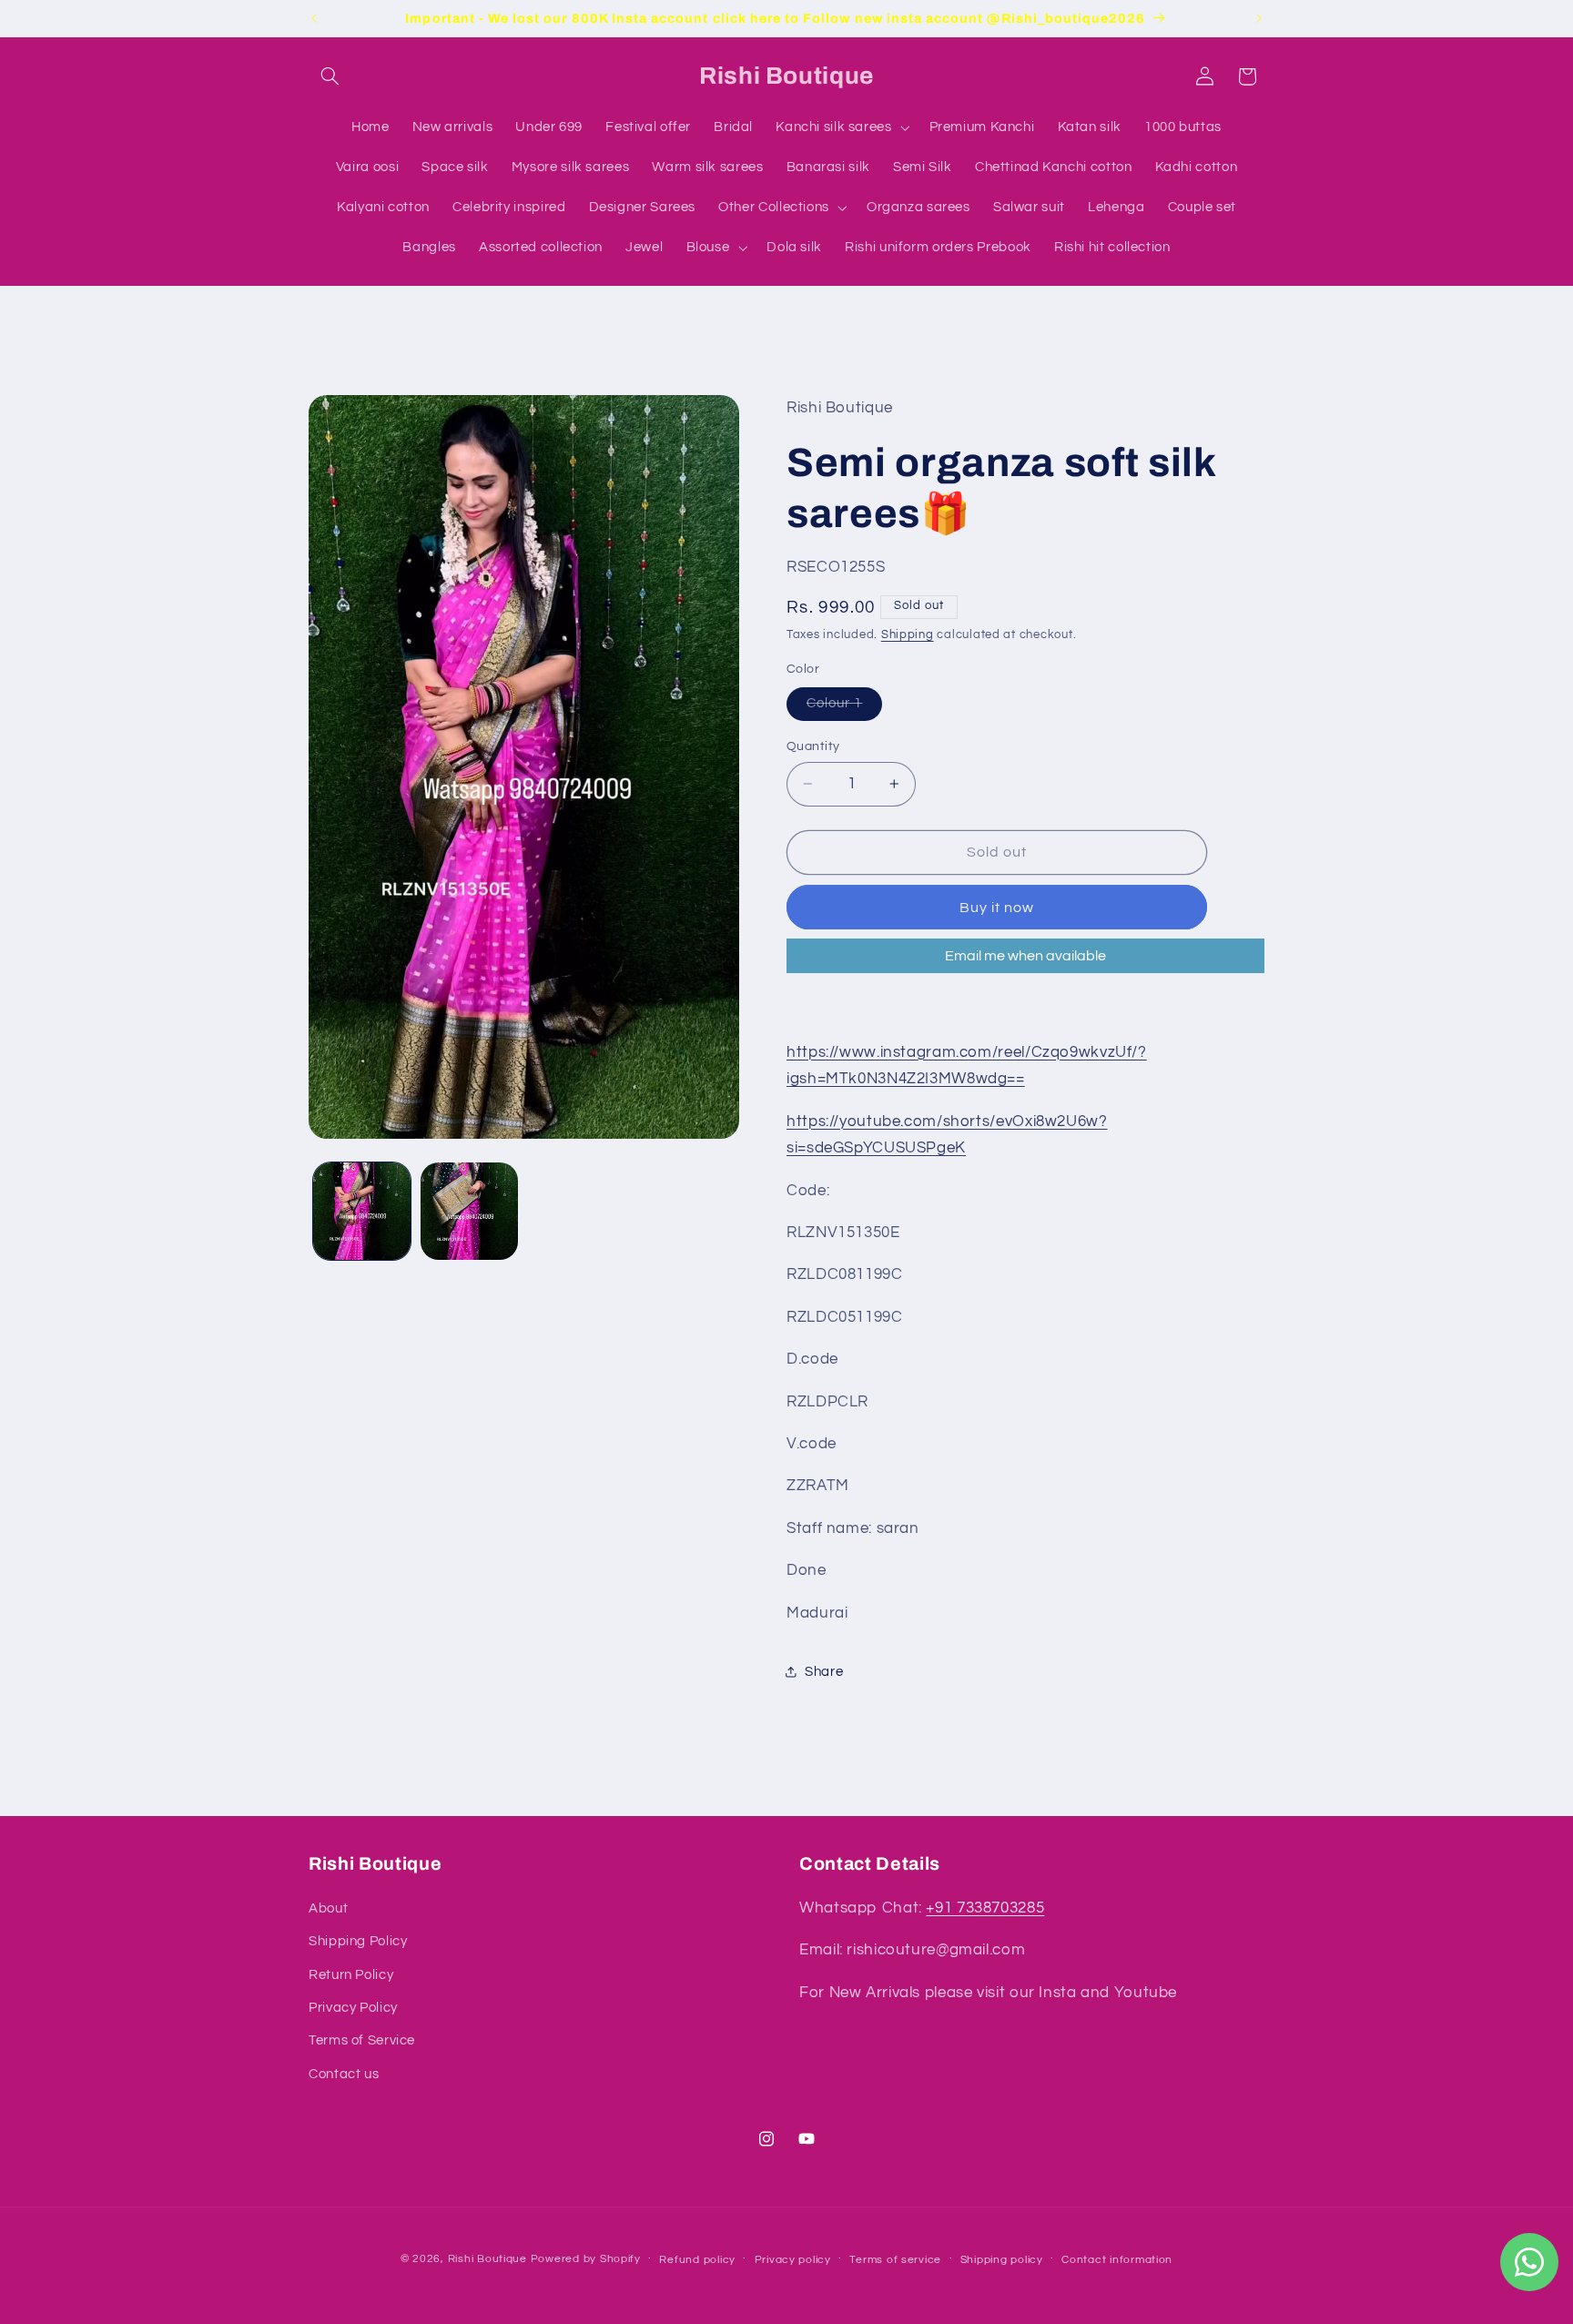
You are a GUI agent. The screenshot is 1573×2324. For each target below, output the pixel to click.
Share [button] (824, 1672)
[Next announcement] (1259, 18)
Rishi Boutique (487, 2259)
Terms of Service (362, 2040)
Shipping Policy (358, 1941)
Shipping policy (1002, 2260)
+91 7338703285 (985, 1908)
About (328, 1908)
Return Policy (351, 1975)
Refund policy (697, 2260)
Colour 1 (844, 708)
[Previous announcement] (314, 18)
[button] (330, 76)
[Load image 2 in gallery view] (469, 1211)
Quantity (813, 746)
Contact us (344, 2074)
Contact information (1117, 2260)
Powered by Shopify (586, 2259)
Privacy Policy (353, 2008)
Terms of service (895, 2260)
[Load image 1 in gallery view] (362, 1211)
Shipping (908, 635)
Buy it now (997, 908)
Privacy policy (793, 2260)
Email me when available (1025, 956)
